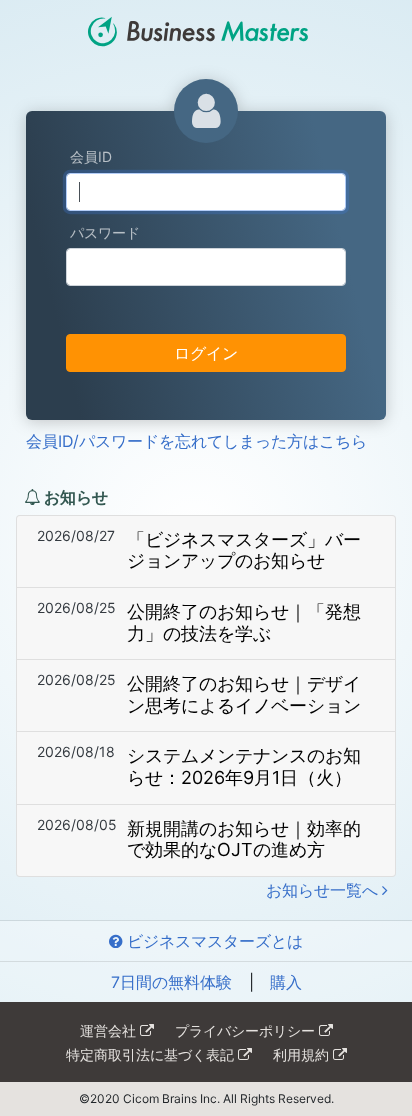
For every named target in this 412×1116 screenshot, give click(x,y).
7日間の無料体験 (171, 982)
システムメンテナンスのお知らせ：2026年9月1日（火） (244, 766)
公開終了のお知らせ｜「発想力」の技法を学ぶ (244, 622)
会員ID (91, 156)
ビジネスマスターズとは (215, 941)
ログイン (206, 353)
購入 (286, 982)
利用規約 (301, 1054)
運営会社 (108, 1030)
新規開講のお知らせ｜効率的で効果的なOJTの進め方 (244, 839)
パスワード (105, 232)
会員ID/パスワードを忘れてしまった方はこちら (196, 441)
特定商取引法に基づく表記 (150, 1054)
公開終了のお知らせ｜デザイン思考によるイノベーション (244, 694)
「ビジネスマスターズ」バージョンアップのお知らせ (244, 550)
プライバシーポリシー (245, 1030)
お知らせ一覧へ (322, 890)
